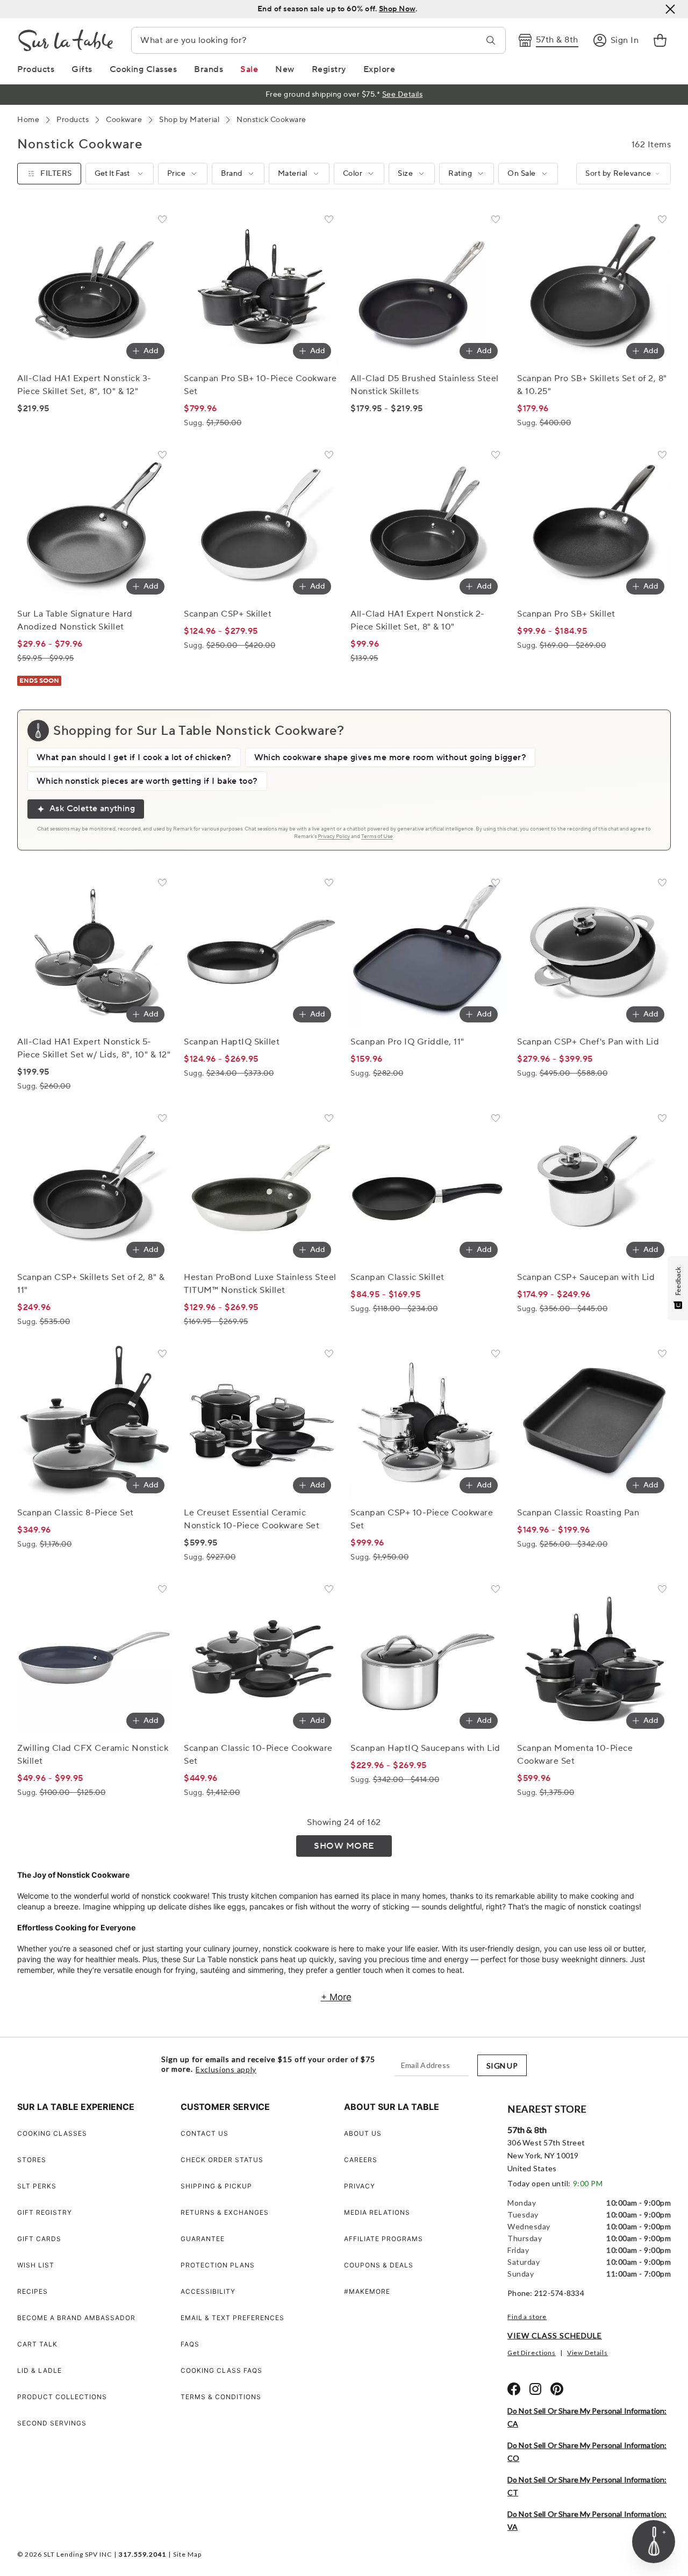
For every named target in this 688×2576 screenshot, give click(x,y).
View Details (587, 2353)
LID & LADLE (40, 2370)
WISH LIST (36, 2265)
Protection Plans (218, 2265)
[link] (660, 40)
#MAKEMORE (367, 2291)
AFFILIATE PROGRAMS (384, 2239)
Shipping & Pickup (216, 2186)
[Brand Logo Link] (66, 40)
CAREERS (361, 2160)
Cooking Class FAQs (221, 2370)
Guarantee (203, 2239)
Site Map (187, 2554)
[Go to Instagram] (535, 2389)
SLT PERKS (37, 2186)
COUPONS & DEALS (379, 2265)
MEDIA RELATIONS (377, 2212)
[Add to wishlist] (162, 221)
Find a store (527, 2317)
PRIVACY (360, 2186)
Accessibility (208, 2291)
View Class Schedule (555, 2335)
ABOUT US (363, 2133)
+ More (336, 1997)
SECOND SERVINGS (52, 2423)
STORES (32, 2160)
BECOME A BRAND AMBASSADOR (76, 2318)
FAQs (190, 2344)
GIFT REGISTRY (45, 2212)
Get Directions (532, 2353)
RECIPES (33, 2291)
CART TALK (37, 2344)
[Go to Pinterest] (557, 2389)
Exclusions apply (226, 2070)
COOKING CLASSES (52, 2133)
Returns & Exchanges (225, 2212)
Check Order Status (222, 2160)
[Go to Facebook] (514, 2389)
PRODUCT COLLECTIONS (62, 2397)
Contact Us (205, 2133)
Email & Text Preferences (232, 2318)
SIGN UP (502, 2066)
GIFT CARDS (39, 2239)
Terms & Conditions (221, 2397)
